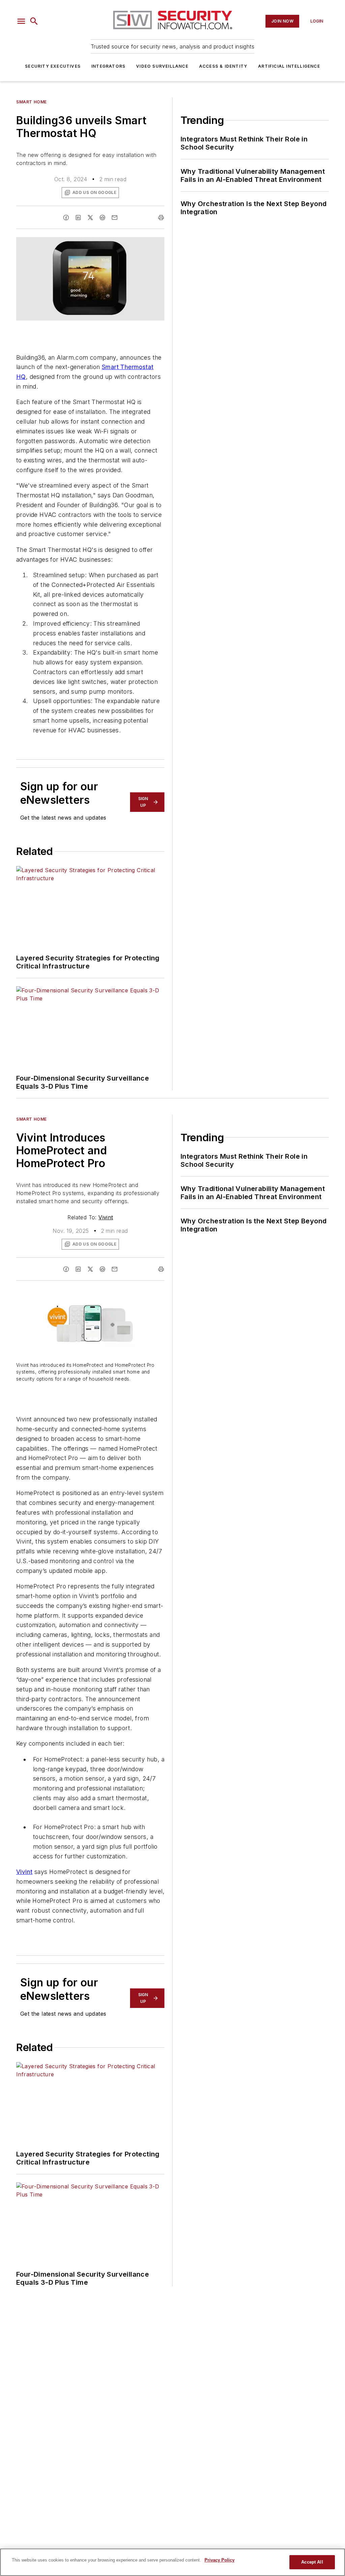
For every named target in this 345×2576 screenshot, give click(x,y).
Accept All (312, 2562)
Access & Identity (223, 66)
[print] (161, 218)
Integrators (108, 66)
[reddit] (102, 218)
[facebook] (66, 218)
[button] (21, 21)
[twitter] (90, 218)
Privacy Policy (219, 2560)
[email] (115, 218)
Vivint (106, 1217)
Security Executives (53, 66)
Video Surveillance (162, 66)
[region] (172, 2562)
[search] (34, 21)
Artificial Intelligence (289, 66)
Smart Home (32, 102)
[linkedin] (78, 218)
